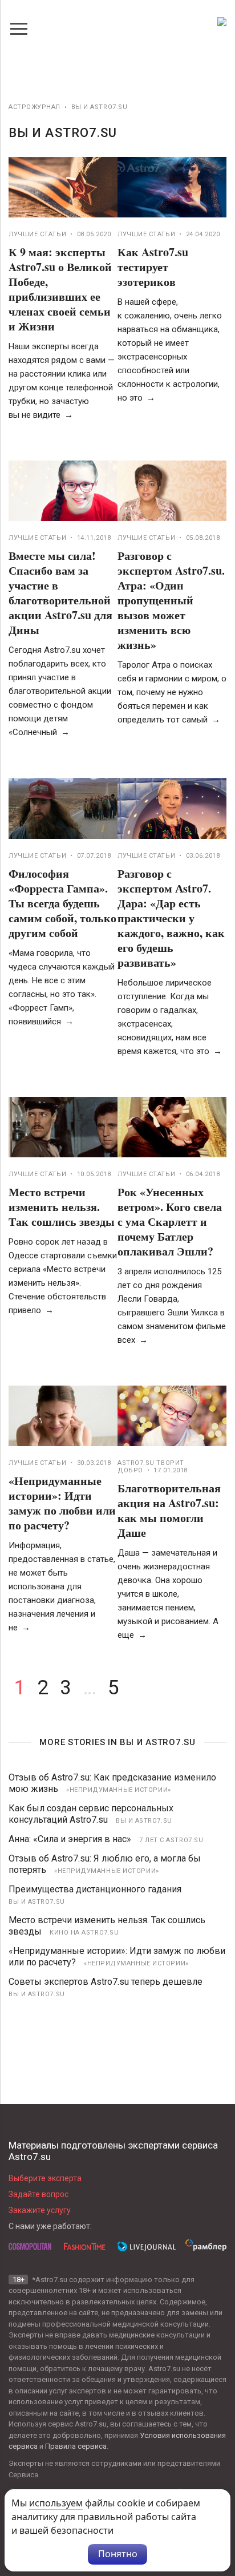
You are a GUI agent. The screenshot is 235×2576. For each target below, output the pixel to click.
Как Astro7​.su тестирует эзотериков (153, 267)
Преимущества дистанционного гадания (95, 1889)
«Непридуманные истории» (119, 1790)
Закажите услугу (40, 2210)
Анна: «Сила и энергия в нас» (70, 1839)
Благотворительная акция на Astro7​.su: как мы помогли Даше (169, 1510)
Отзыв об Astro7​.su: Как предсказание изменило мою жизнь (112, 1783)
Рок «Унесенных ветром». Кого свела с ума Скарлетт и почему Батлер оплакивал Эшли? (170, 1222)
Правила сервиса (76, 2446)
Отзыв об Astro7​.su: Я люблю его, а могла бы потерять (105, 1864)
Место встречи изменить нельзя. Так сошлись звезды (62, 1207)
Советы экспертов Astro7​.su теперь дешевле (106, 1982)
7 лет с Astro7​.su (171, 1840)
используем (56, 2503)
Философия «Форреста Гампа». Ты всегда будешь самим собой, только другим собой (62, 903)
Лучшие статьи (37, 234)
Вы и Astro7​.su (144, 1821)
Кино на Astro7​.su (84, 1933)
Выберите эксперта (45, 2178)
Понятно (118, 2554)
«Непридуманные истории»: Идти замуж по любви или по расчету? (62, 1503)
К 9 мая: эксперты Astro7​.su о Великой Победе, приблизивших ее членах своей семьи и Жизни (60, 289)
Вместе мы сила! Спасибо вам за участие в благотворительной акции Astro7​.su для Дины (60, 593)
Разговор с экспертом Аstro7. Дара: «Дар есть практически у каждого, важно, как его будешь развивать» (171, 918)
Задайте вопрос (39, 2194)
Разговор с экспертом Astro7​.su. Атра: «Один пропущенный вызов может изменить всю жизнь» (171, 600)
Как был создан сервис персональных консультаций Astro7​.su (91, 1814)
